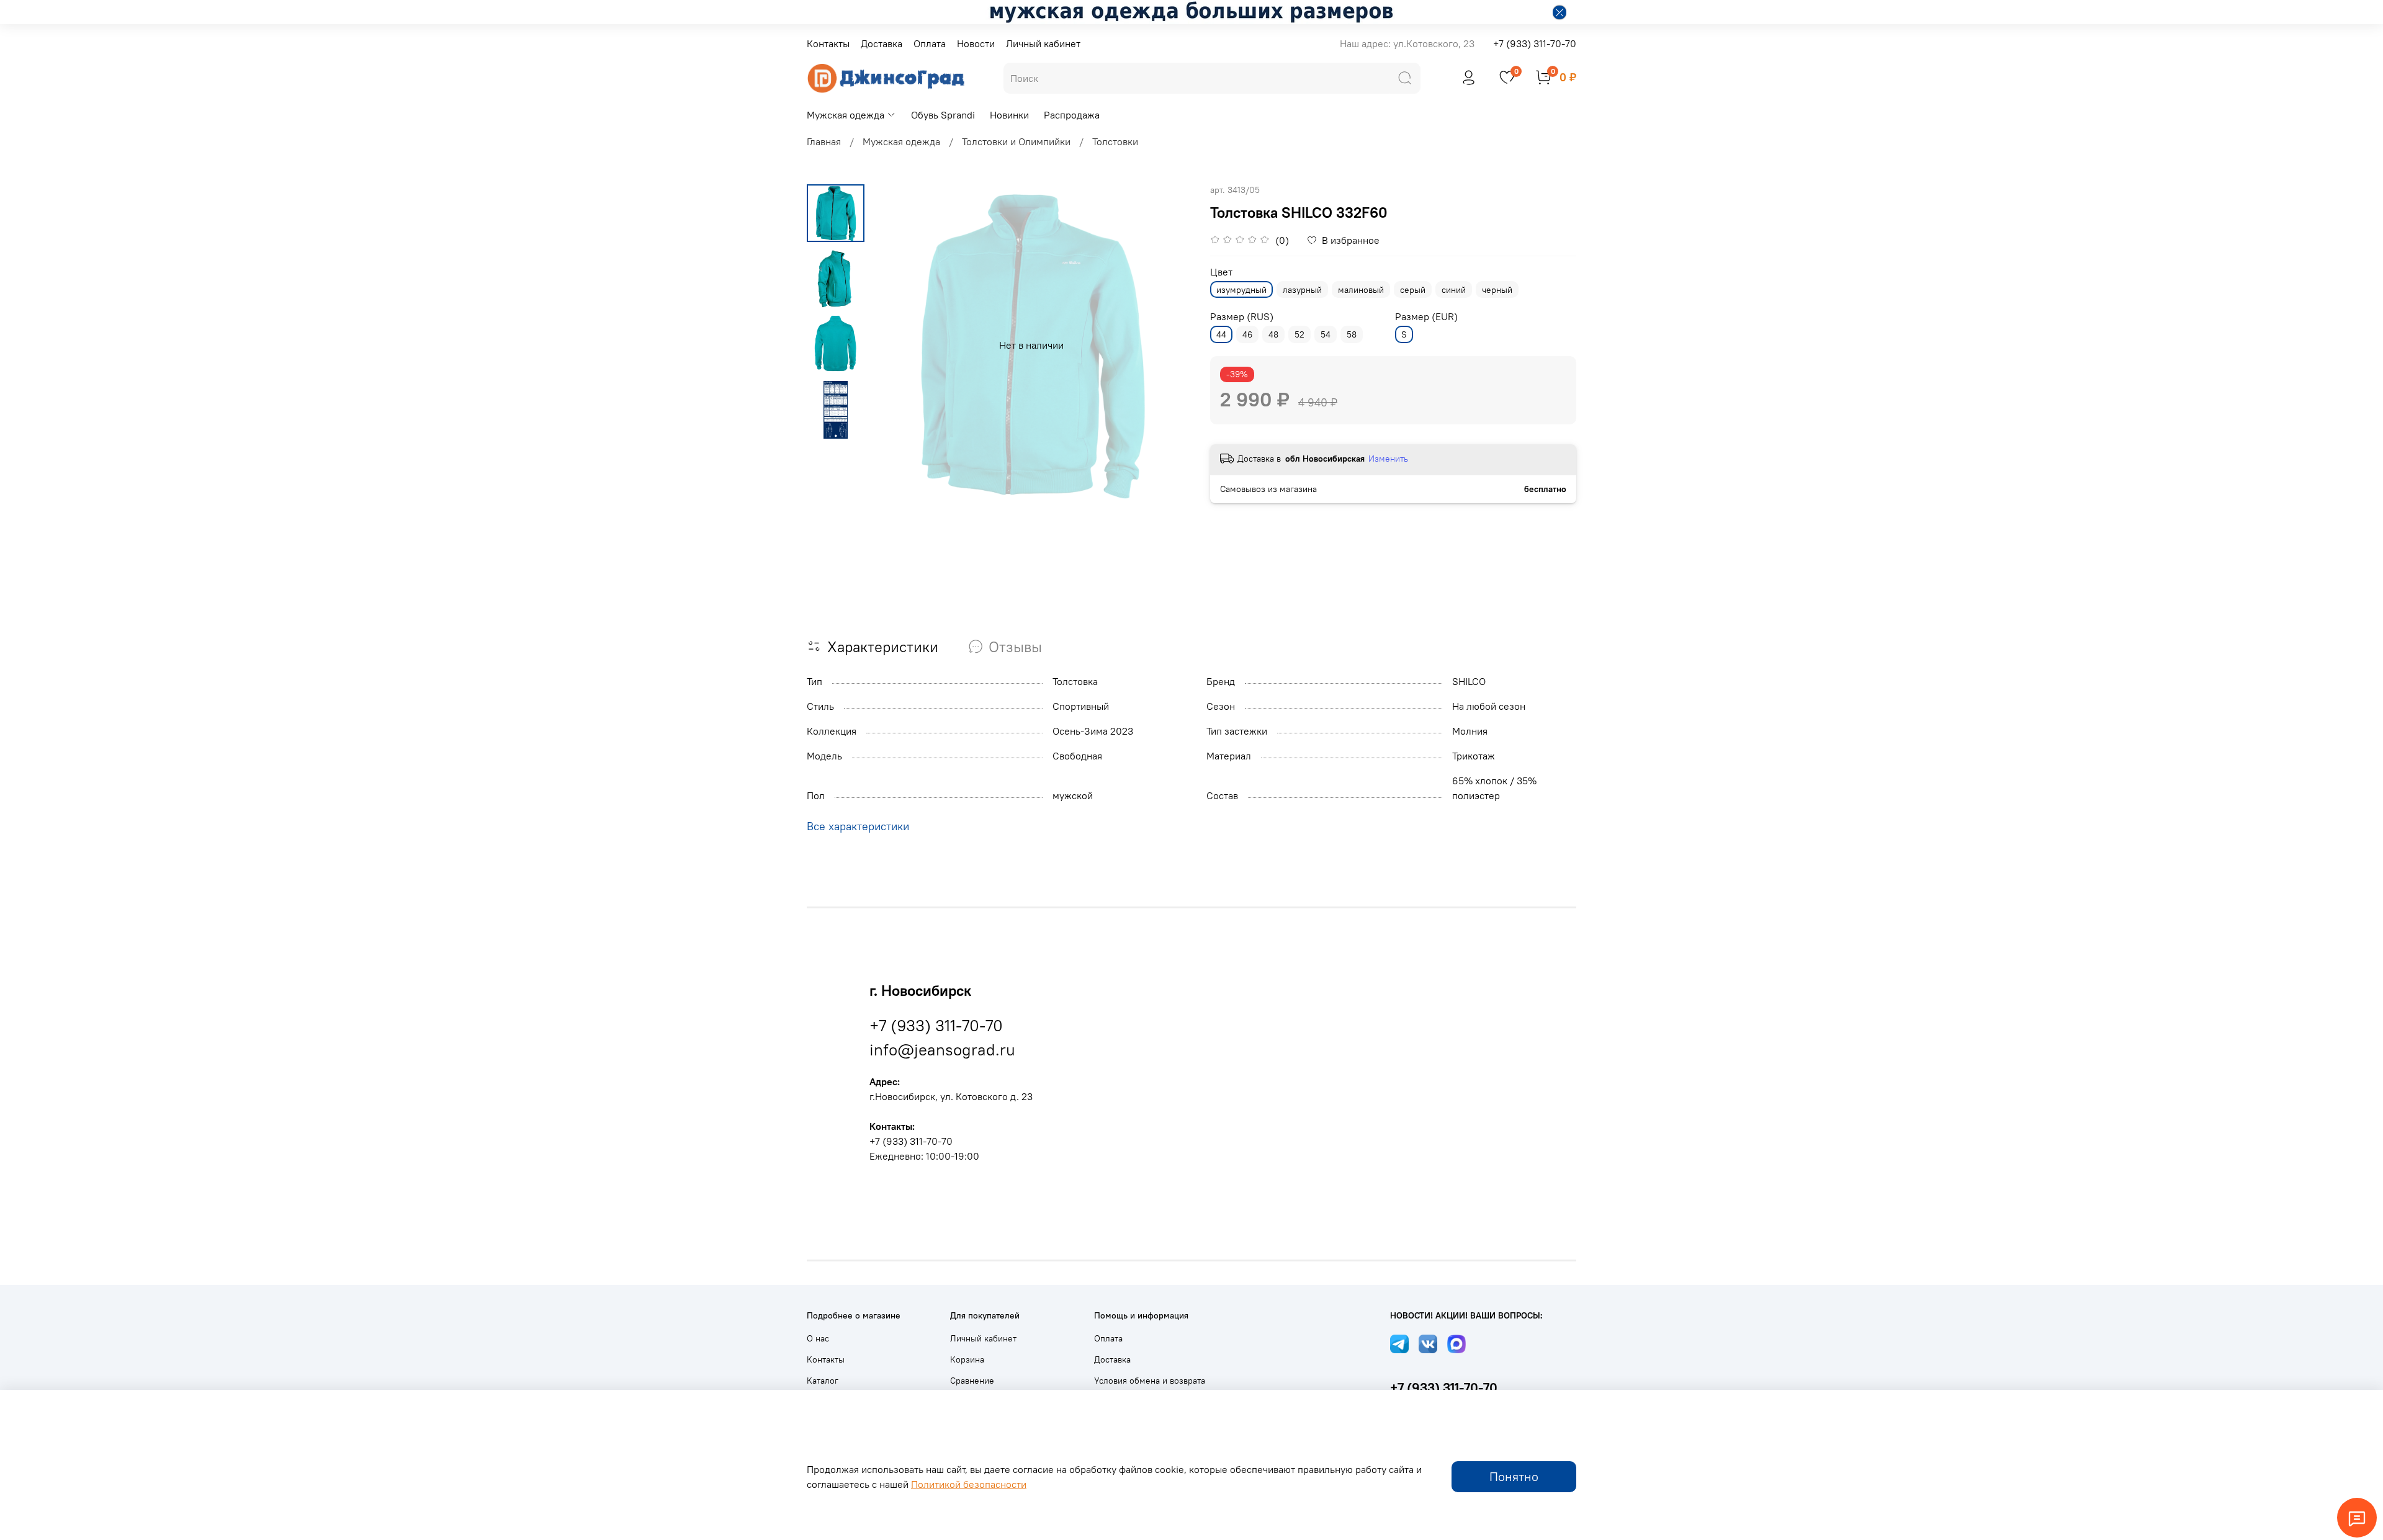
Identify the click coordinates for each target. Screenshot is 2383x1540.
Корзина (967, 1359)
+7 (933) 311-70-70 (1535, 43)
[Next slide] (1167, 345)
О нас (818, 1338)
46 (1247, 334)
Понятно (1514, 1476)
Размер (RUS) (1242, 317)
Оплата (930, 43)
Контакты (828, 43)
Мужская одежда (846, 115)
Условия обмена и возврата (1150, 1381)
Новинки (1009, 115)
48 (1273, 334)
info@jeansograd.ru (942, 1050)
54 (1326, 334)
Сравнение (972, 1381)
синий (1454, 290)
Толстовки (1115, 141)
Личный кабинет (1043, 43)
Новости (976, 43)
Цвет (1221, 272)
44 (1221, 334)
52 (1299, 334)
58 (1352, 334)
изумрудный (1241, 290)
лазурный (1302, 290)
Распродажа (1072, 115)
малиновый (1361, 290)
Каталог (823, 1381)
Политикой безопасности (969, 1484)
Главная (824, 141)
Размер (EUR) (1426, 317)
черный (1497, 290)
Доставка (882, 43)
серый (1413, 290)
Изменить (1388, 459)
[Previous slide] (895, 345)
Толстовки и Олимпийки (1016, 141)
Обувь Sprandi (943, 115)
